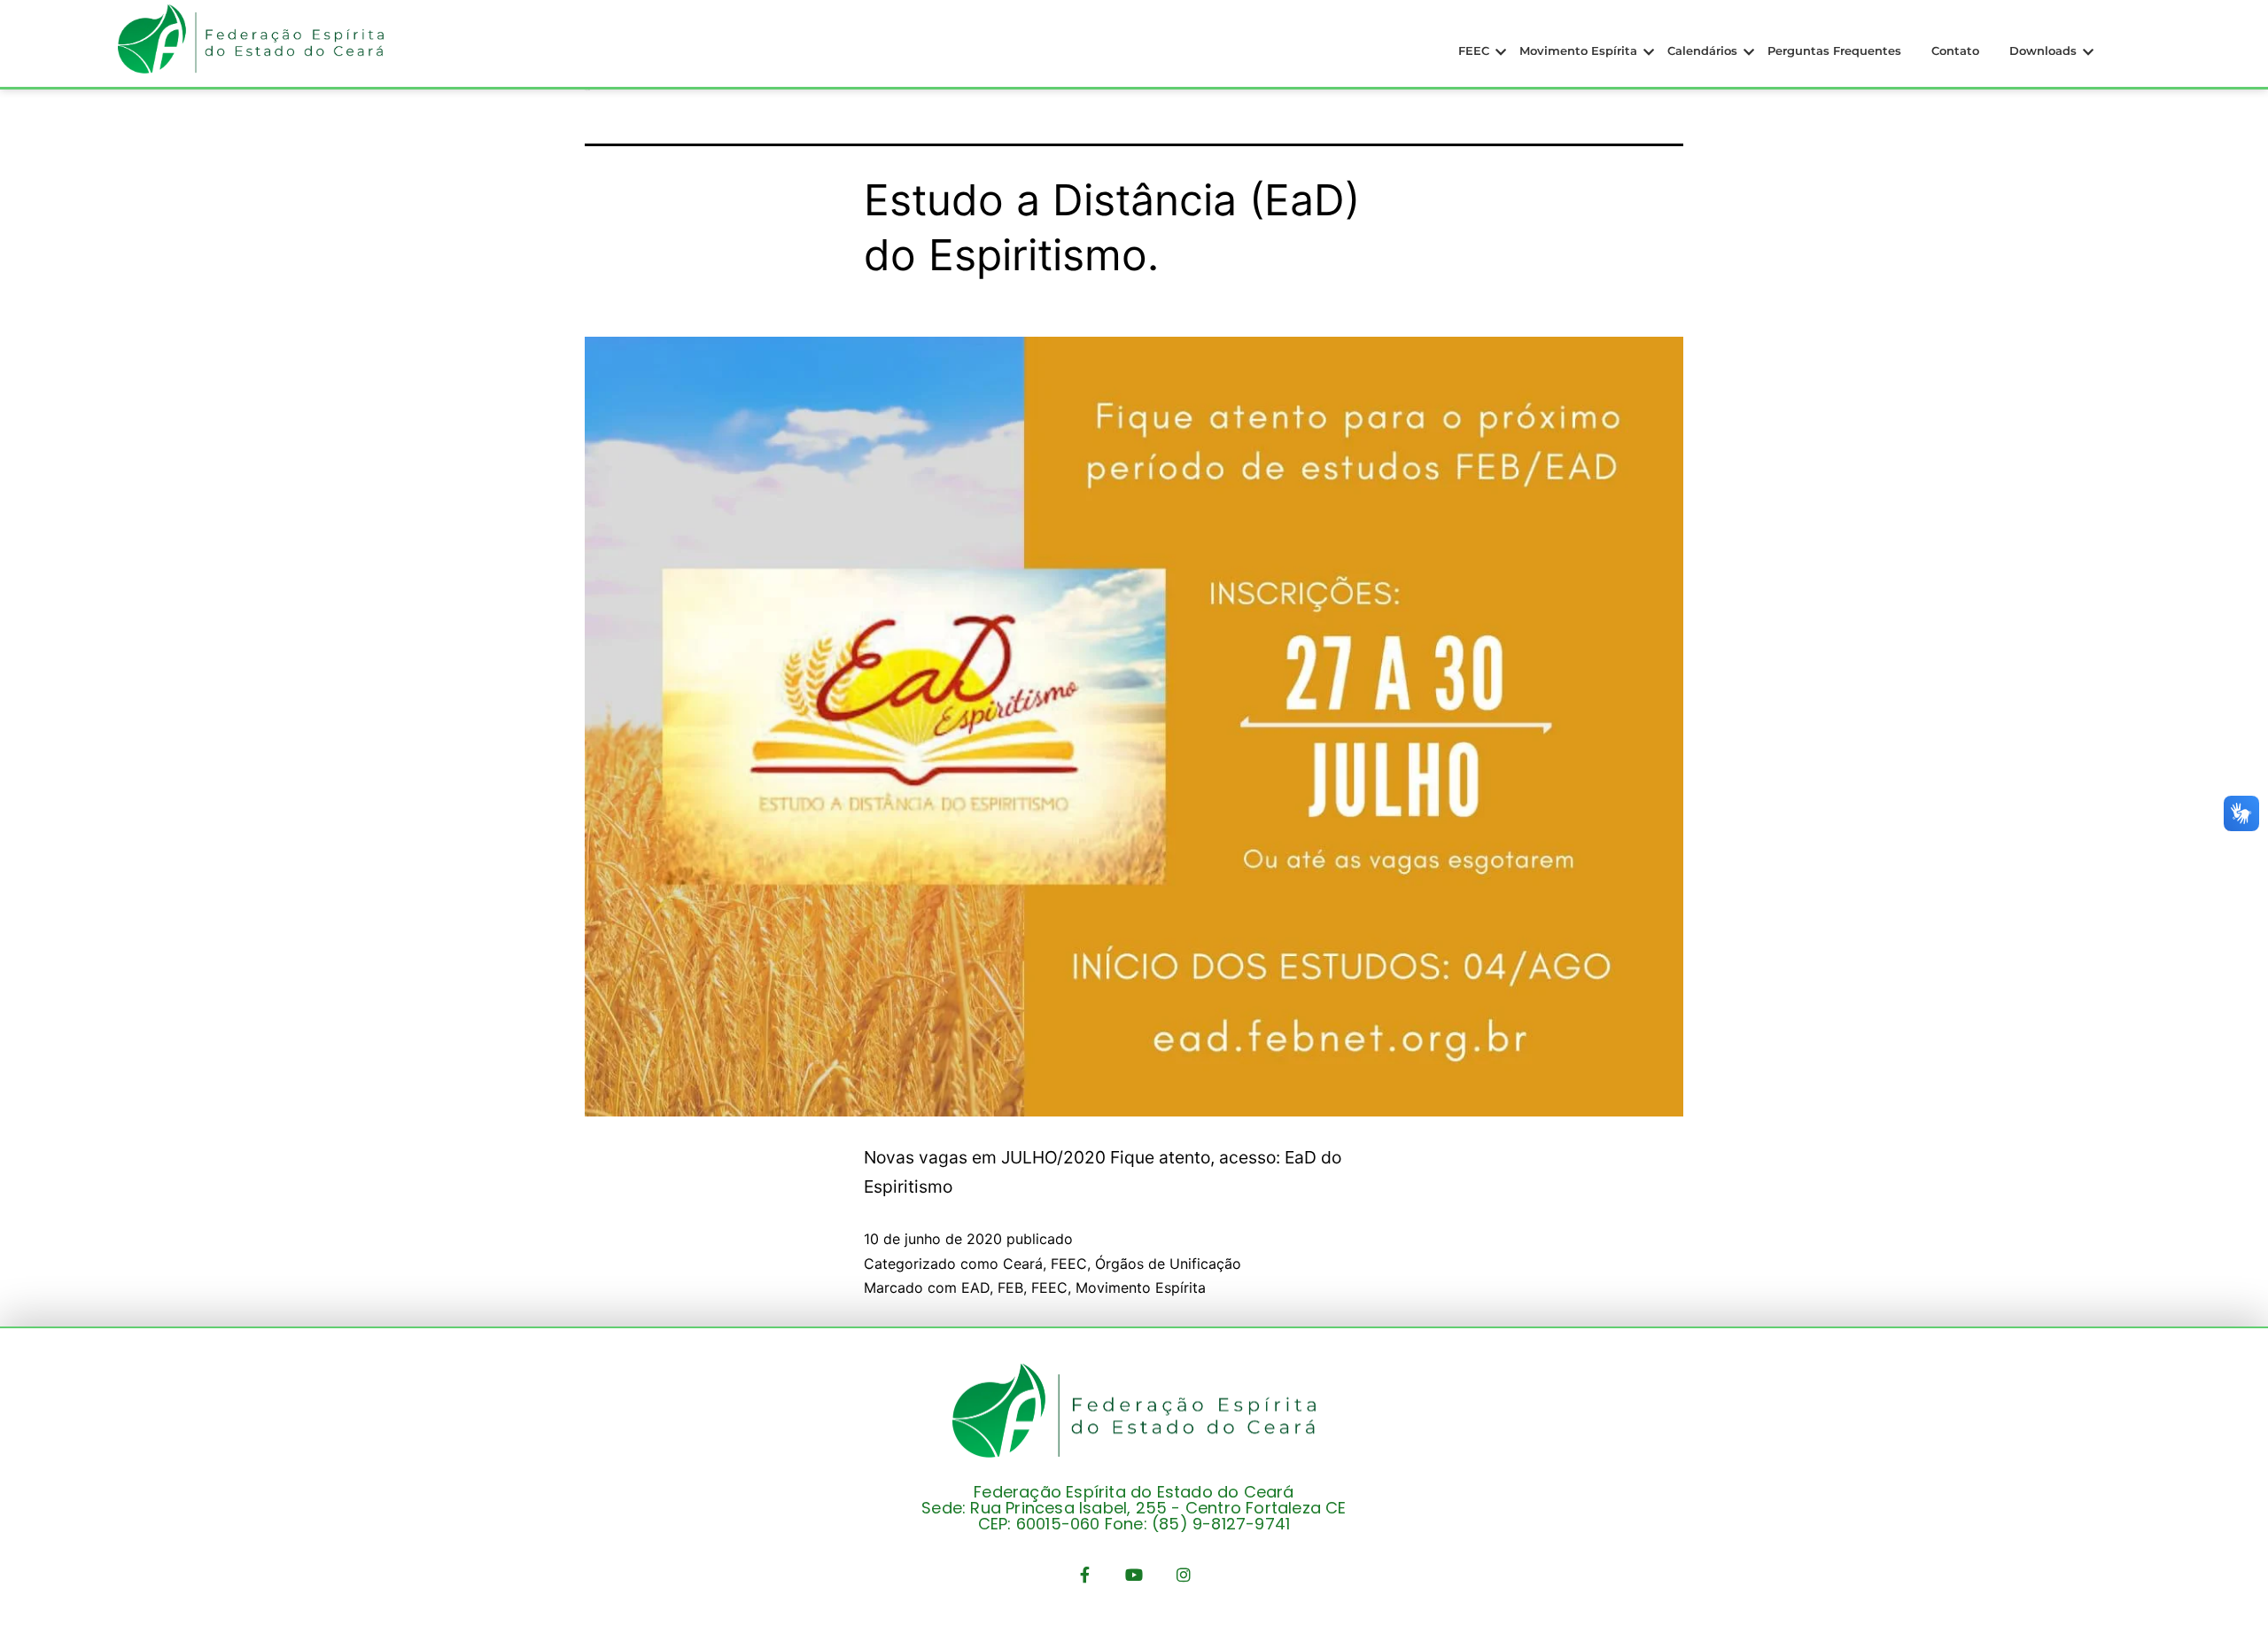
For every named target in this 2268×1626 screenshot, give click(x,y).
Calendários (1702, 51)
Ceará (1023, 1264)
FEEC (1474, 51)
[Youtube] (1134, 1575)
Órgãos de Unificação (1168, 1264)
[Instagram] (1184, 1575)
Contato (1955, 51)
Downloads (2043, 51)
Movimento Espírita (1578, 51)
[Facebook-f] (1084, 1575)
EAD (975, 1288)
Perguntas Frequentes (1834, 51)
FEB (1010, 1288)
